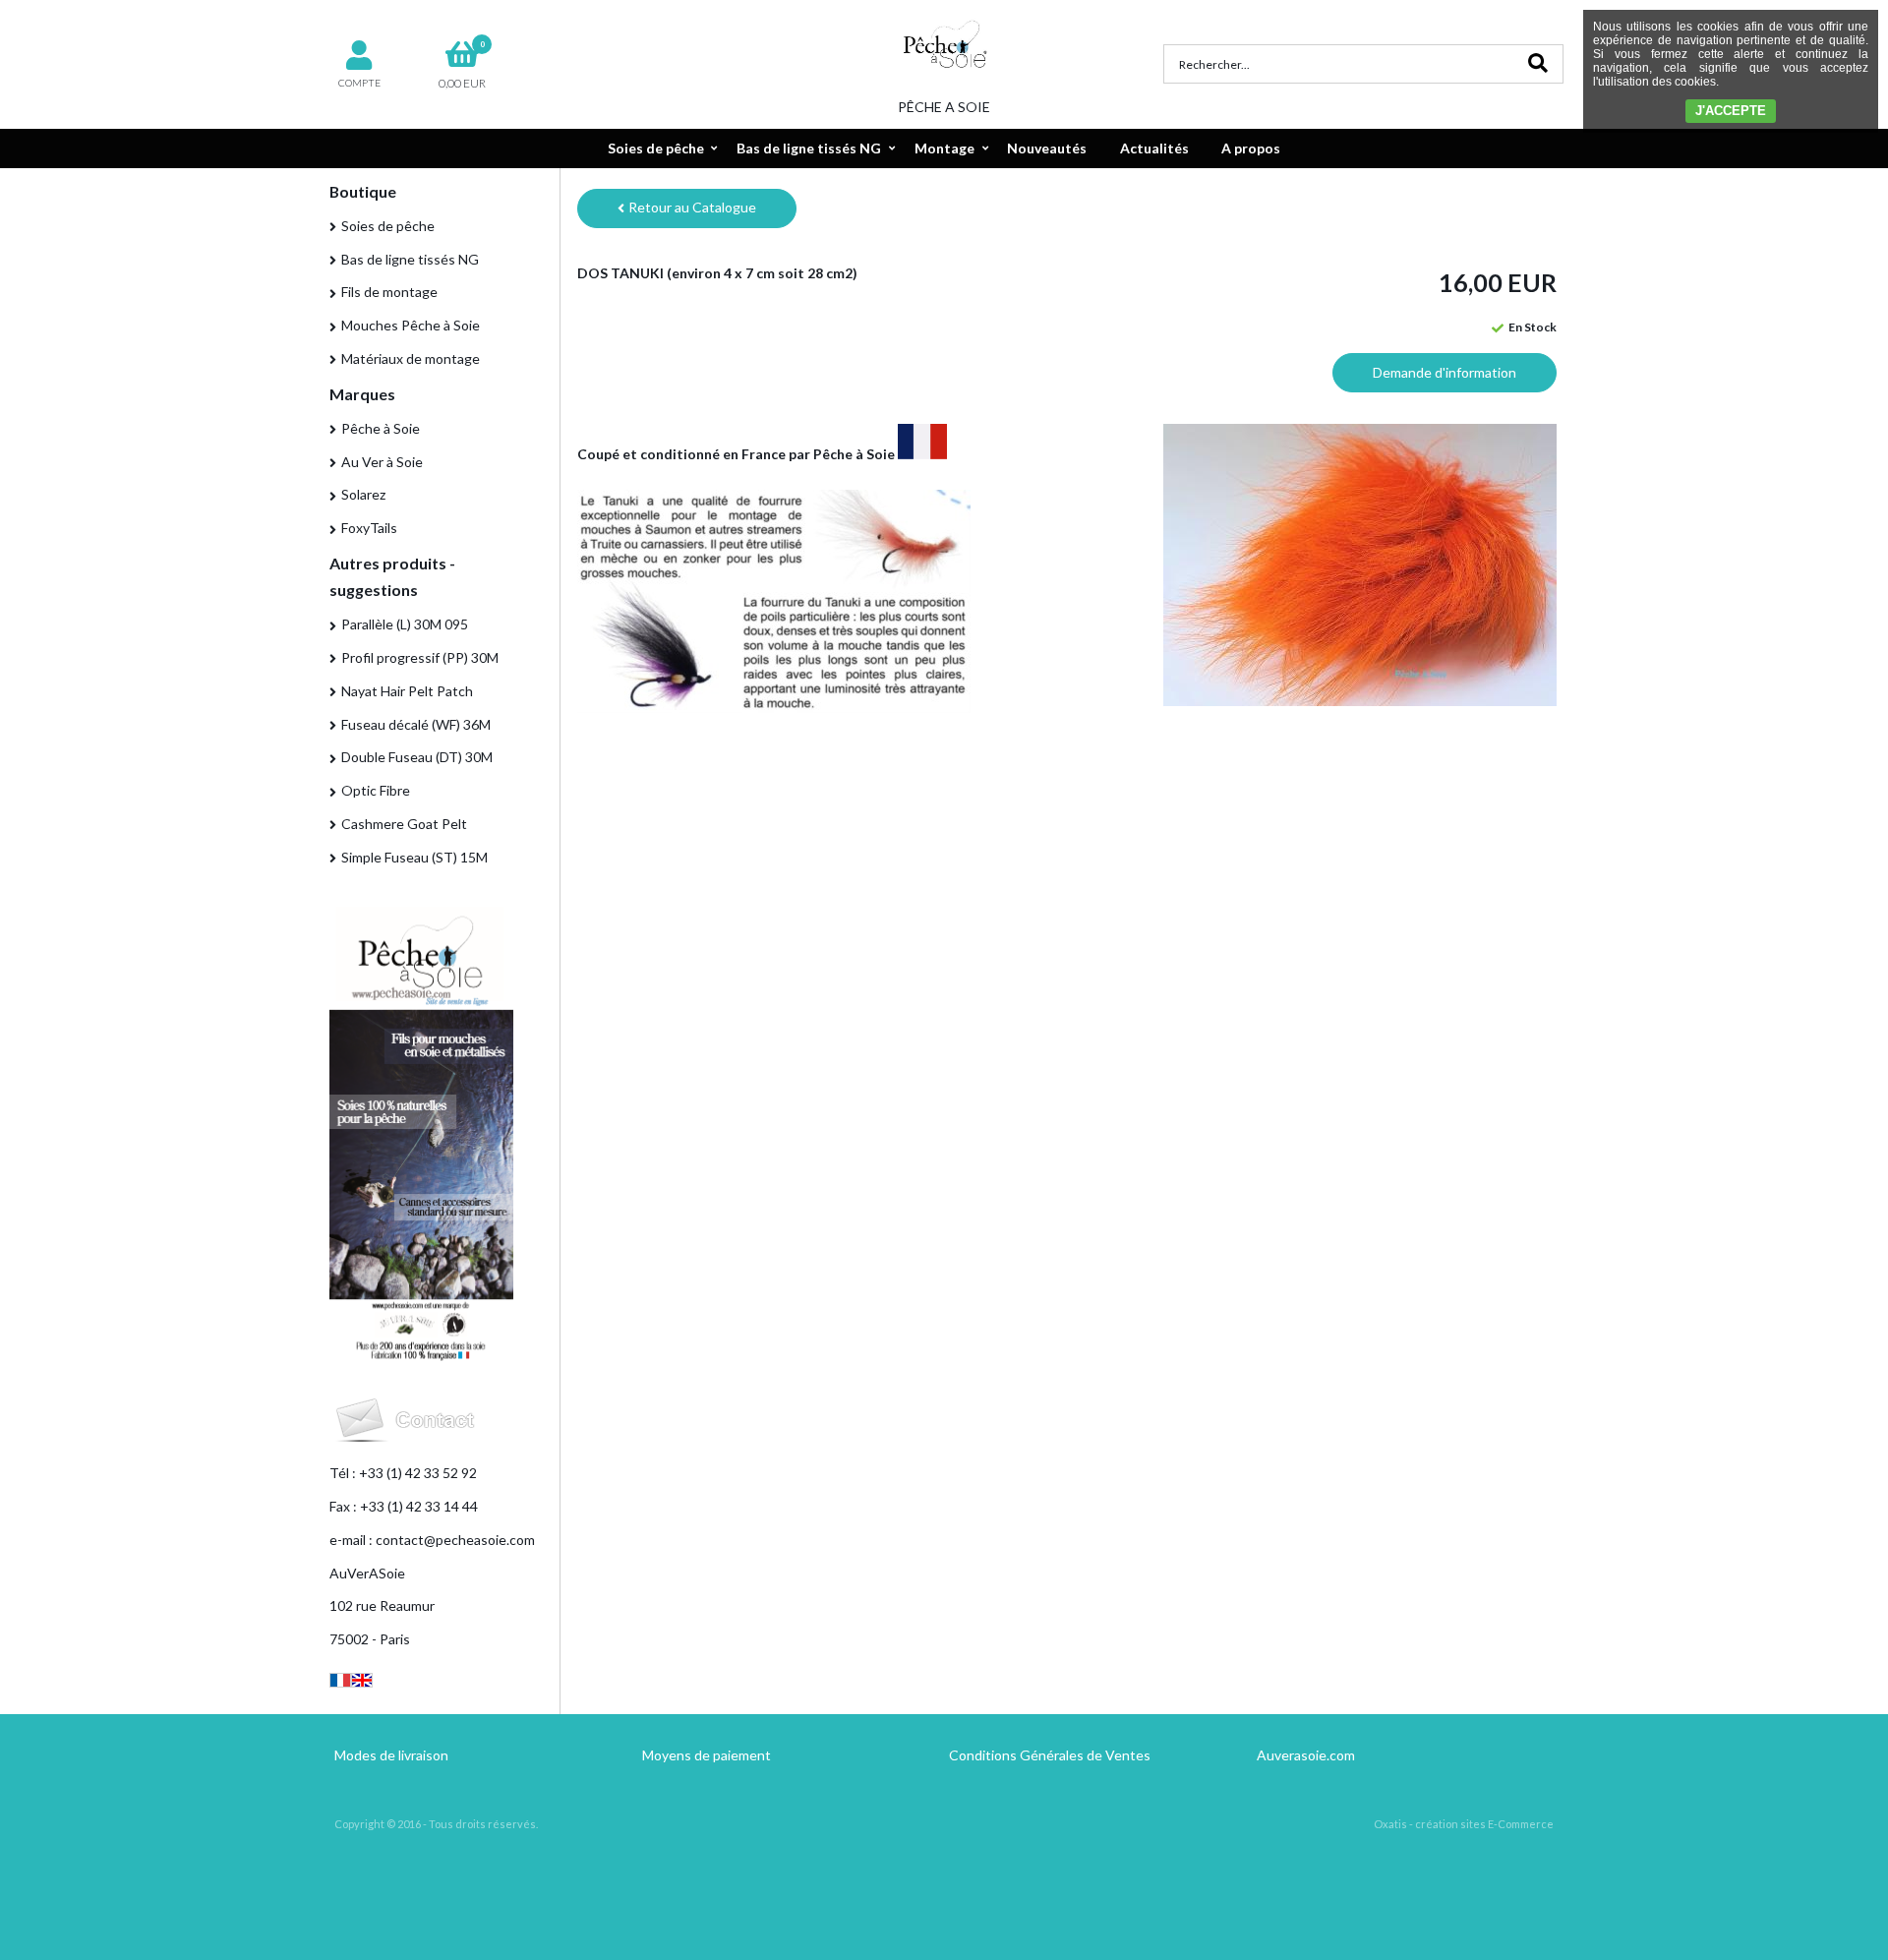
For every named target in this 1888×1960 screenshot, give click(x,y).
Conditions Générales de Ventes (1050, 1755)
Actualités (1154, 148)
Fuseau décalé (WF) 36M (416, 724)
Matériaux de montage (411, 358)
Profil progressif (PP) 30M (420, 657)
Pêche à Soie (381, 428)
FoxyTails (369, 528)
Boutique (363, 191)
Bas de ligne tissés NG (809, 148)
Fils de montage (389, 292)
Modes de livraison (391, 1755)
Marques (362, 394)
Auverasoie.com (1306, 1755)
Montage (944, 148)
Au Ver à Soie (382, 462)
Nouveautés (1047, 148)
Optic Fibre (376, 790)
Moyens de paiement (707, 1755)
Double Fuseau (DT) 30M (417, 757)
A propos (1251, 148)
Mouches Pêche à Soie (411, 325)
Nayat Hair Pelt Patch (407, 691)
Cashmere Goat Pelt (404, 824)
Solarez (363, 494)
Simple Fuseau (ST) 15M (414, 857)
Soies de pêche (656, 148)
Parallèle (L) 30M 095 (405, 624)
